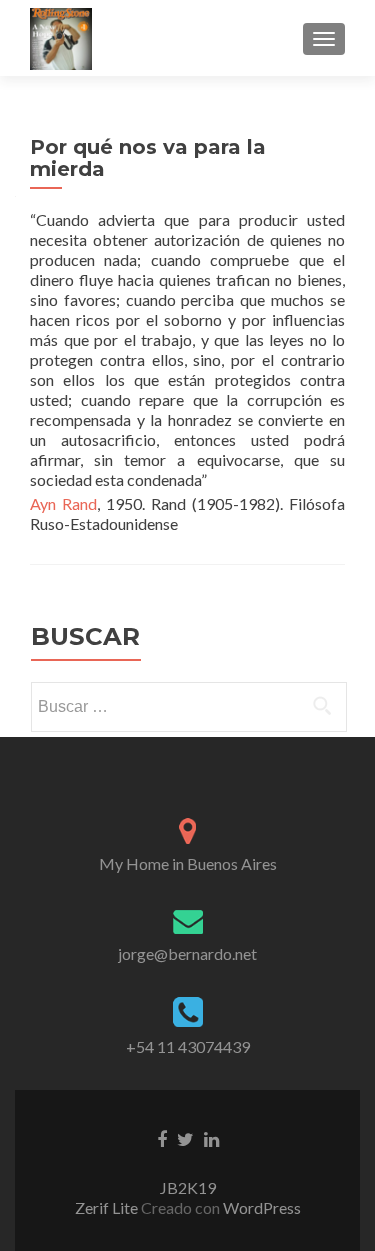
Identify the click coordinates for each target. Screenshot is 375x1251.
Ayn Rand (63, 503)
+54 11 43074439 (188, 1046)
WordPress (260, 1207)
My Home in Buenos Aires (188, 863)
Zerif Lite (108, 1207)
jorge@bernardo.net (187, 953)
